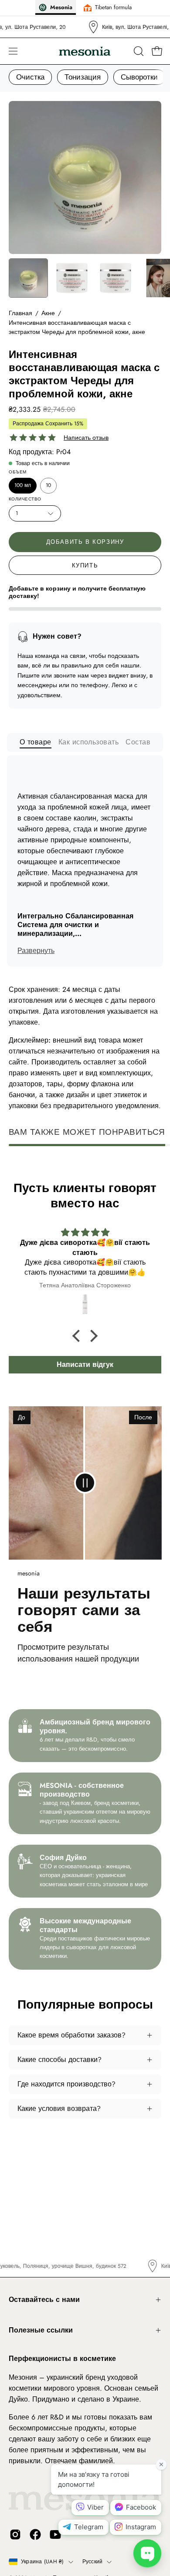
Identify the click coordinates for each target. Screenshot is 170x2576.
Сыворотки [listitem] (139, 77)
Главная (20, 313)
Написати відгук (85, 1364)
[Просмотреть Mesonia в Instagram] (15, 2534)
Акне (48, 313)
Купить (85, 565)
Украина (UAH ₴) (42, 2562)
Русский (93, 2562)
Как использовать (89, 742)
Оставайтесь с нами (44, 2300)
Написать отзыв (86, 438)
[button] (138, 51)
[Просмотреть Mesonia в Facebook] (35, 2534)
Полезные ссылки (41, 2330)
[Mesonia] (85, 51)
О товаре (36, 742)
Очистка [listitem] (30, 77)
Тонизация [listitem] (83, 77)
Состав (138, 742)
